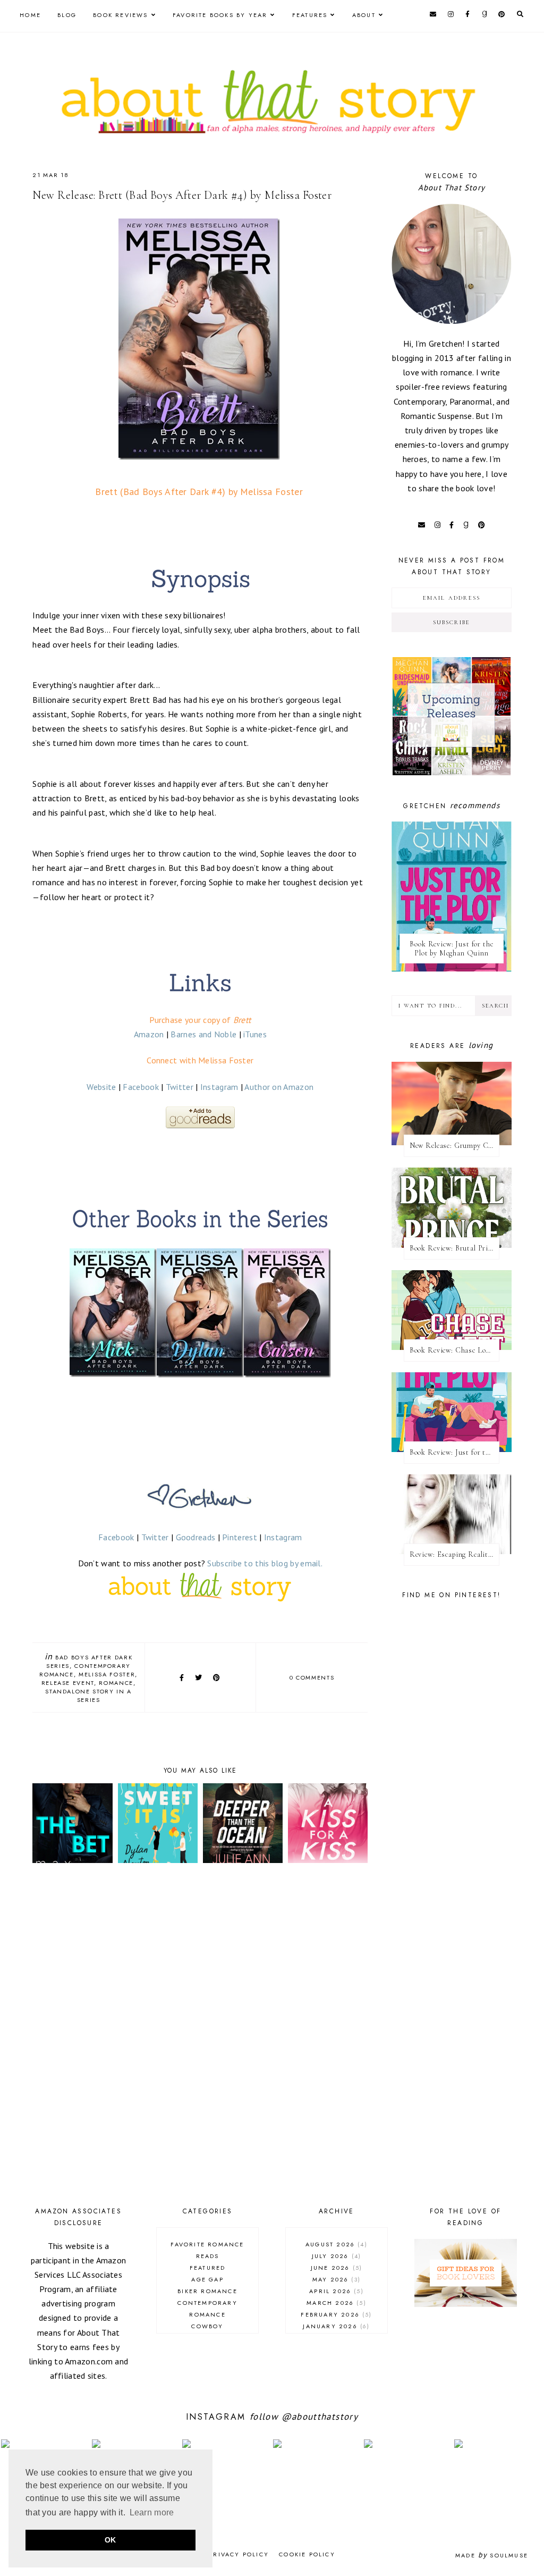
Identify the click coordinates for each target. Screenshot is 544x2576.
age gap (207, 2279)
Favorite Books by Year (220, 15)
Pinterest (240, 1537)
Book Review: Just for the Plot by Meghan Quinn (451, 949)
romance (116, 1683)
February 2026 (335, 2314)
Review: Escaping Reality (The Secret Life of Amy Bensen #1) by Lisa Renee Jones (454, 1554)
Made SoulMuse (492, 2555)
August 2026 (335, 2244)
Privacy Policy (239, 2554)
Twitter (180, 1087)
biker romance (207, 2291)
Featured (208, 2268)
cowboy (207, 2326)
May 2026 (335, 2279)
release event (68, 1683)
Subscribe (452, 622)
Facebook (141, 1087)
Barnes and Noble (203, 1034)
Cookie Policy (307, 2554)
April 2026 (335, 2291)
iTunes (255, 1034)
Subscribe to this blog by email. (265, 1563)
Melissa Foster (107, 1674)
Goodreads (196, 1537)
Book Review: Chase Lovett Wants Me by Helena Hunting (454, 1350)
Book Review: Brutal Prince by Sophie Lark (454, 1248)
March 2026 (335, 2303)
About (364, 15)
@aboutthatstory (320, 2416)
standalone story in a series (88, 1696)
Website (101, 1087)
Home (30, 15)
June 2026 (335, 2268)
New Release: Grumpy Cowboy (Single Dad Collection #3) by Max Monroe (454, 1146)
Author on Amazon (279, 1087)
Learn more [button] (152, 2512)
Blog (67, 15)
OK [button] (110, 2540)
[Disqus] (200, 2037)
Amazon (149, 1034)
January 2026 (335, 2326)
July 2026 (335, 2256)
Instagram (219, 1087)
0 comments (312, 1677)
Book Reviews (120, 15)
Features (310, 15)
